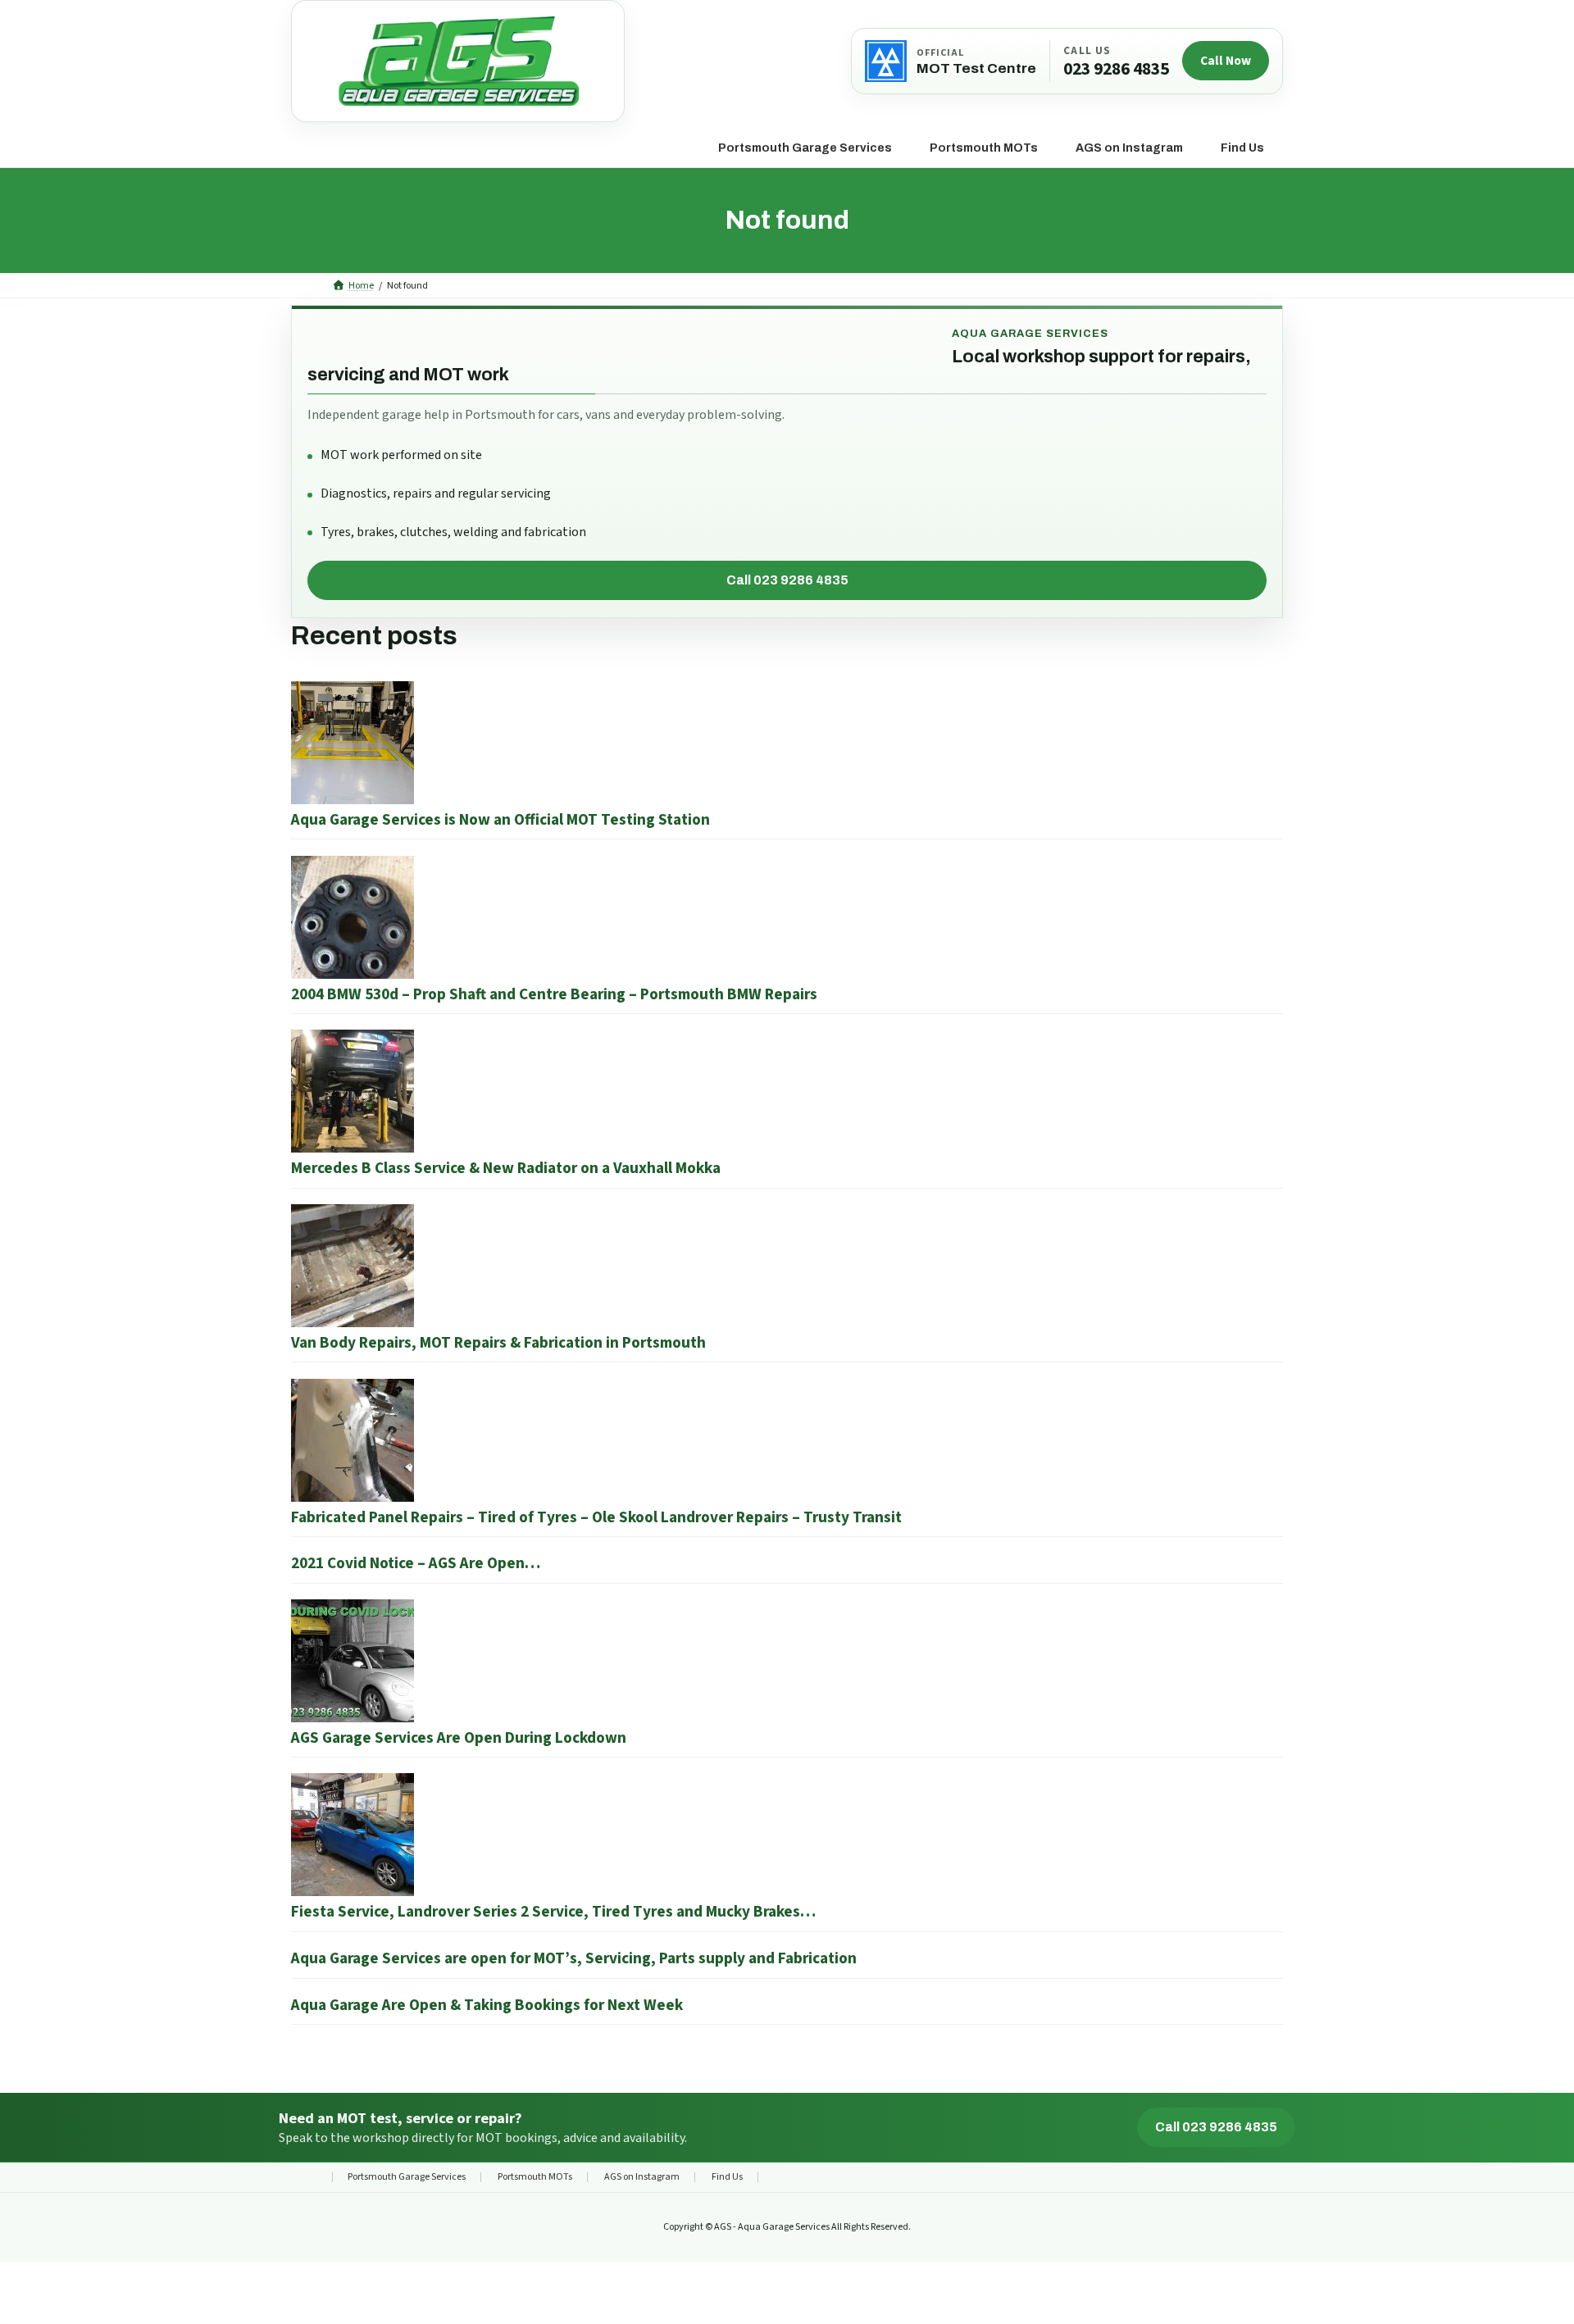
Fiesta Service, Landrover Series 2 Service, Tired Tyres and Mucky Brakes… (553, 1912)
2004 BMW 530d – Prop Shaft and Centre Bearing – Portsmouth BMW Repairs (554, 994)
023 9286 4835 (1116, 70)
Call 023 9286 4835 (787, 580)
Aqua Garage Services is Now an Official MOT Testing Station (500, 820)
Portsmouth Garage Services (407, 2177)
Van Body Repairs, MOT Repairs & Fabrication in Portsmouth (498, 1343)
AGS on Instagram (642, 2177)
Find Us (727, 2177)
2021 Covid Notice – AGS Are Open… (416, 1563)
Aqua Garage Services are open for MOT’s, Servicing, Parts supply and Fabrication (574, 1958)
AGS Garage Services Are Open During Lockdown (459, 1738)
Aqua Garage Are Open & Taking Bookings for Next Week (487, 2005)
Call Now (1226, 61)
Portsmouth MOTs (535, 2177)
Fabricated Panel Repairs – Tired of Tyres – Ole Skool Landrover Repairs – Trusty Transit (596, 1517)
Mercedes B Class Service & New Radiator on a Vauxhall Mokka (506, 1168)
